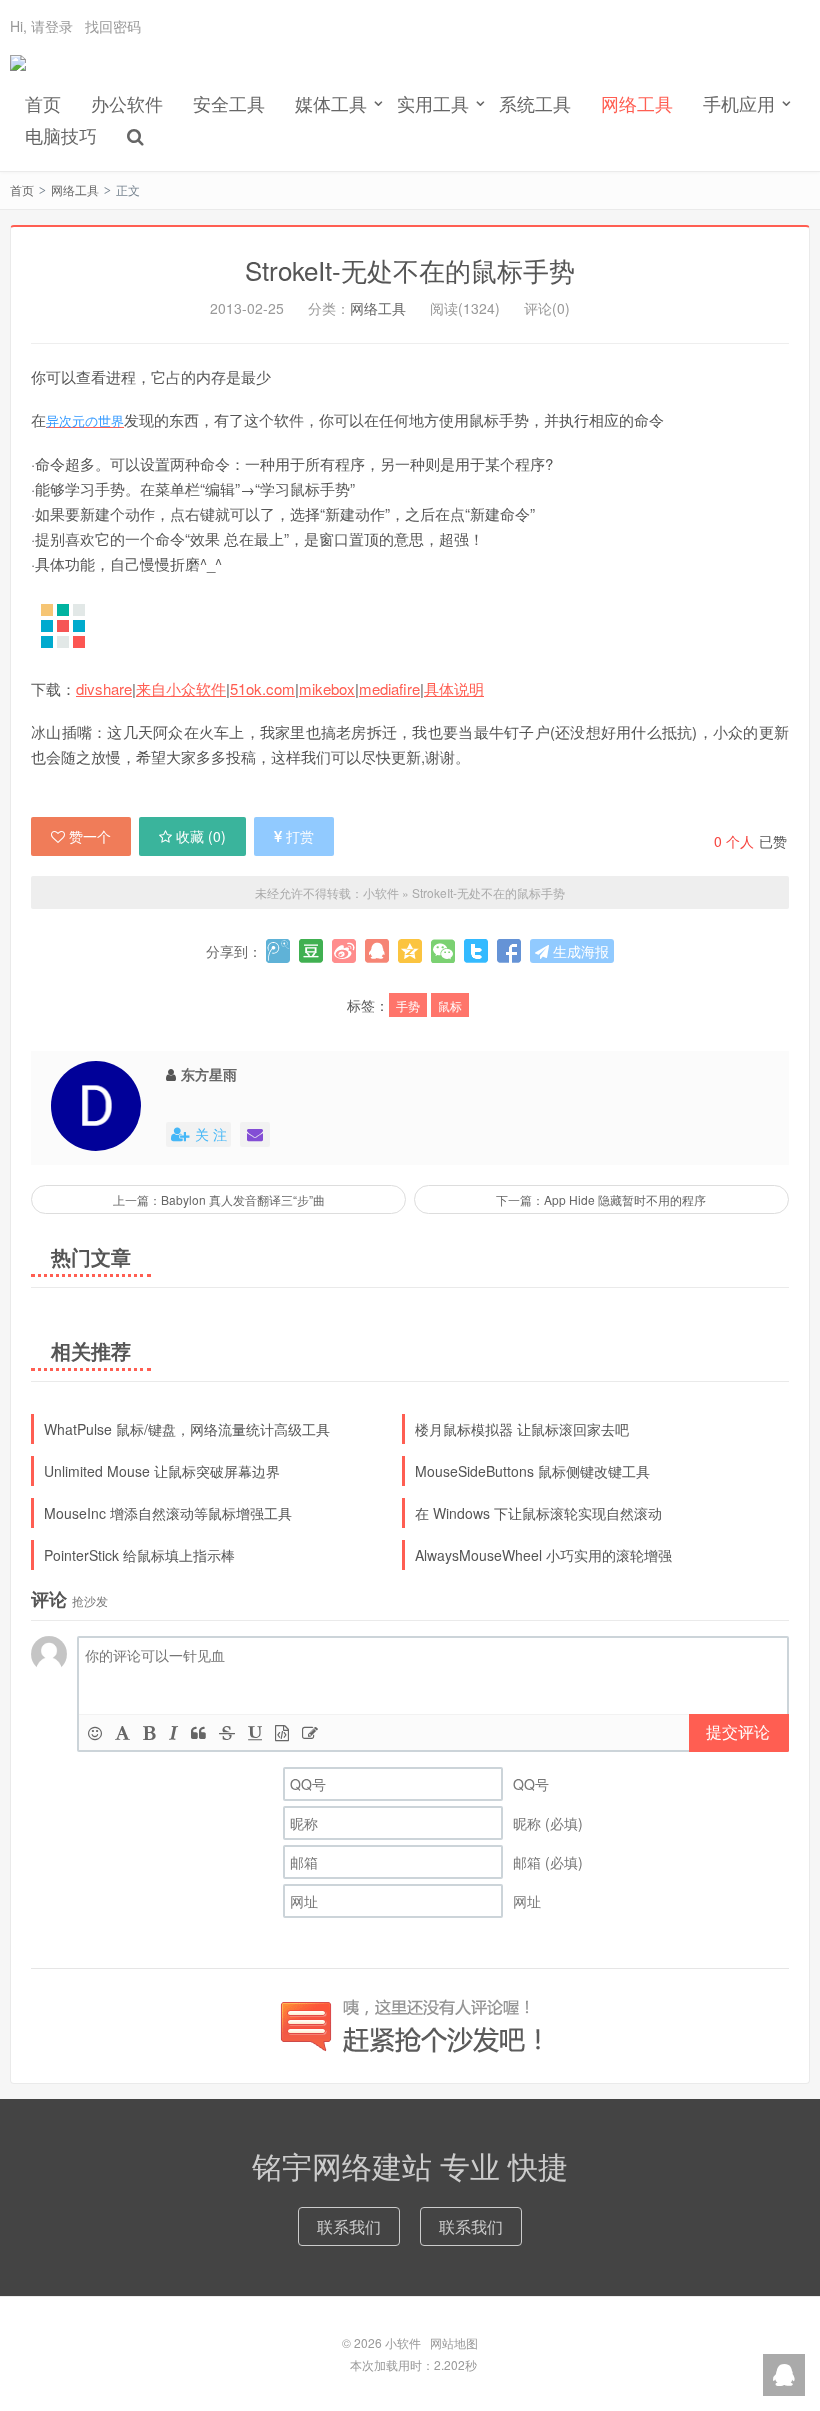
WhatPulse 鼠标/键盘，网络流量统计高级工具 (187, 1429)
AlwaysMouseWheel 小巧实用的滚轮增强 (543, 1555)
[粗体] (149, 1732)
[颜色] (122, 1732)
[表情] (95, 1732)
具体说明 (454, 688)
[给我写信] (255, 1134)
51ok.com (262, 688)
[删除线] (227, 1732)
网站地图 (454, 2342)
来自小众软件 (181, 688)
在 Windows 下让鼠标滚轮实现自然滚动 (538, 1513)
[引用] (198, 1732)
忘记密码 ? (531, 79)
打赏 (300, 836)
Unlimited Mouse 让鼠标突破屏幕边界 (162, 1471)
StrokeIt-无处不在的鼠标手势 (410, 269)
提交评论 (738, 1731)
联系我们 (349, 2226)
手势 (408, 1005)
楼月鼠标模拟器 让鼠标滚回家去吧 (522, 1429)
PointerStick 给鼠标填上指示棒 (139, 1555)
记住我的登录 (312, 80)
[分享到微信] (443, 951)
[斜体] (173, 1732)
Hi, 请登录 (41, 26)
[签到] (310, 1732)
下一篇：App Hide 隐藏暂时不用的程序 (601, 1199)
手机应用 (739, 103)
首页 (43, 103)
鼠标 (450, 1005)
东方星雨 (209, 1074)
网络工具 (637, 103)
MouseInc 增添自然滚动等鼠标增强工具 (168, 1513)
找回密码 (113, 26)
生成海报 (579, 951)
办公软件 (127, 103)
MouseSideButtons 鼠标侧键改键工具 (532, 1471)
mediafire (389, 688)
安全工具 (229, 103)
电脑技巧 (61, 135)
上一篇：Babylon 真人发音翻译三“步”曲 (219, 1199)
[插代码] (282, 1732)
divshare (104, 688)
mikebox (327, 688)
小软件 (18, 71)
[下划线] (255, 1732)
